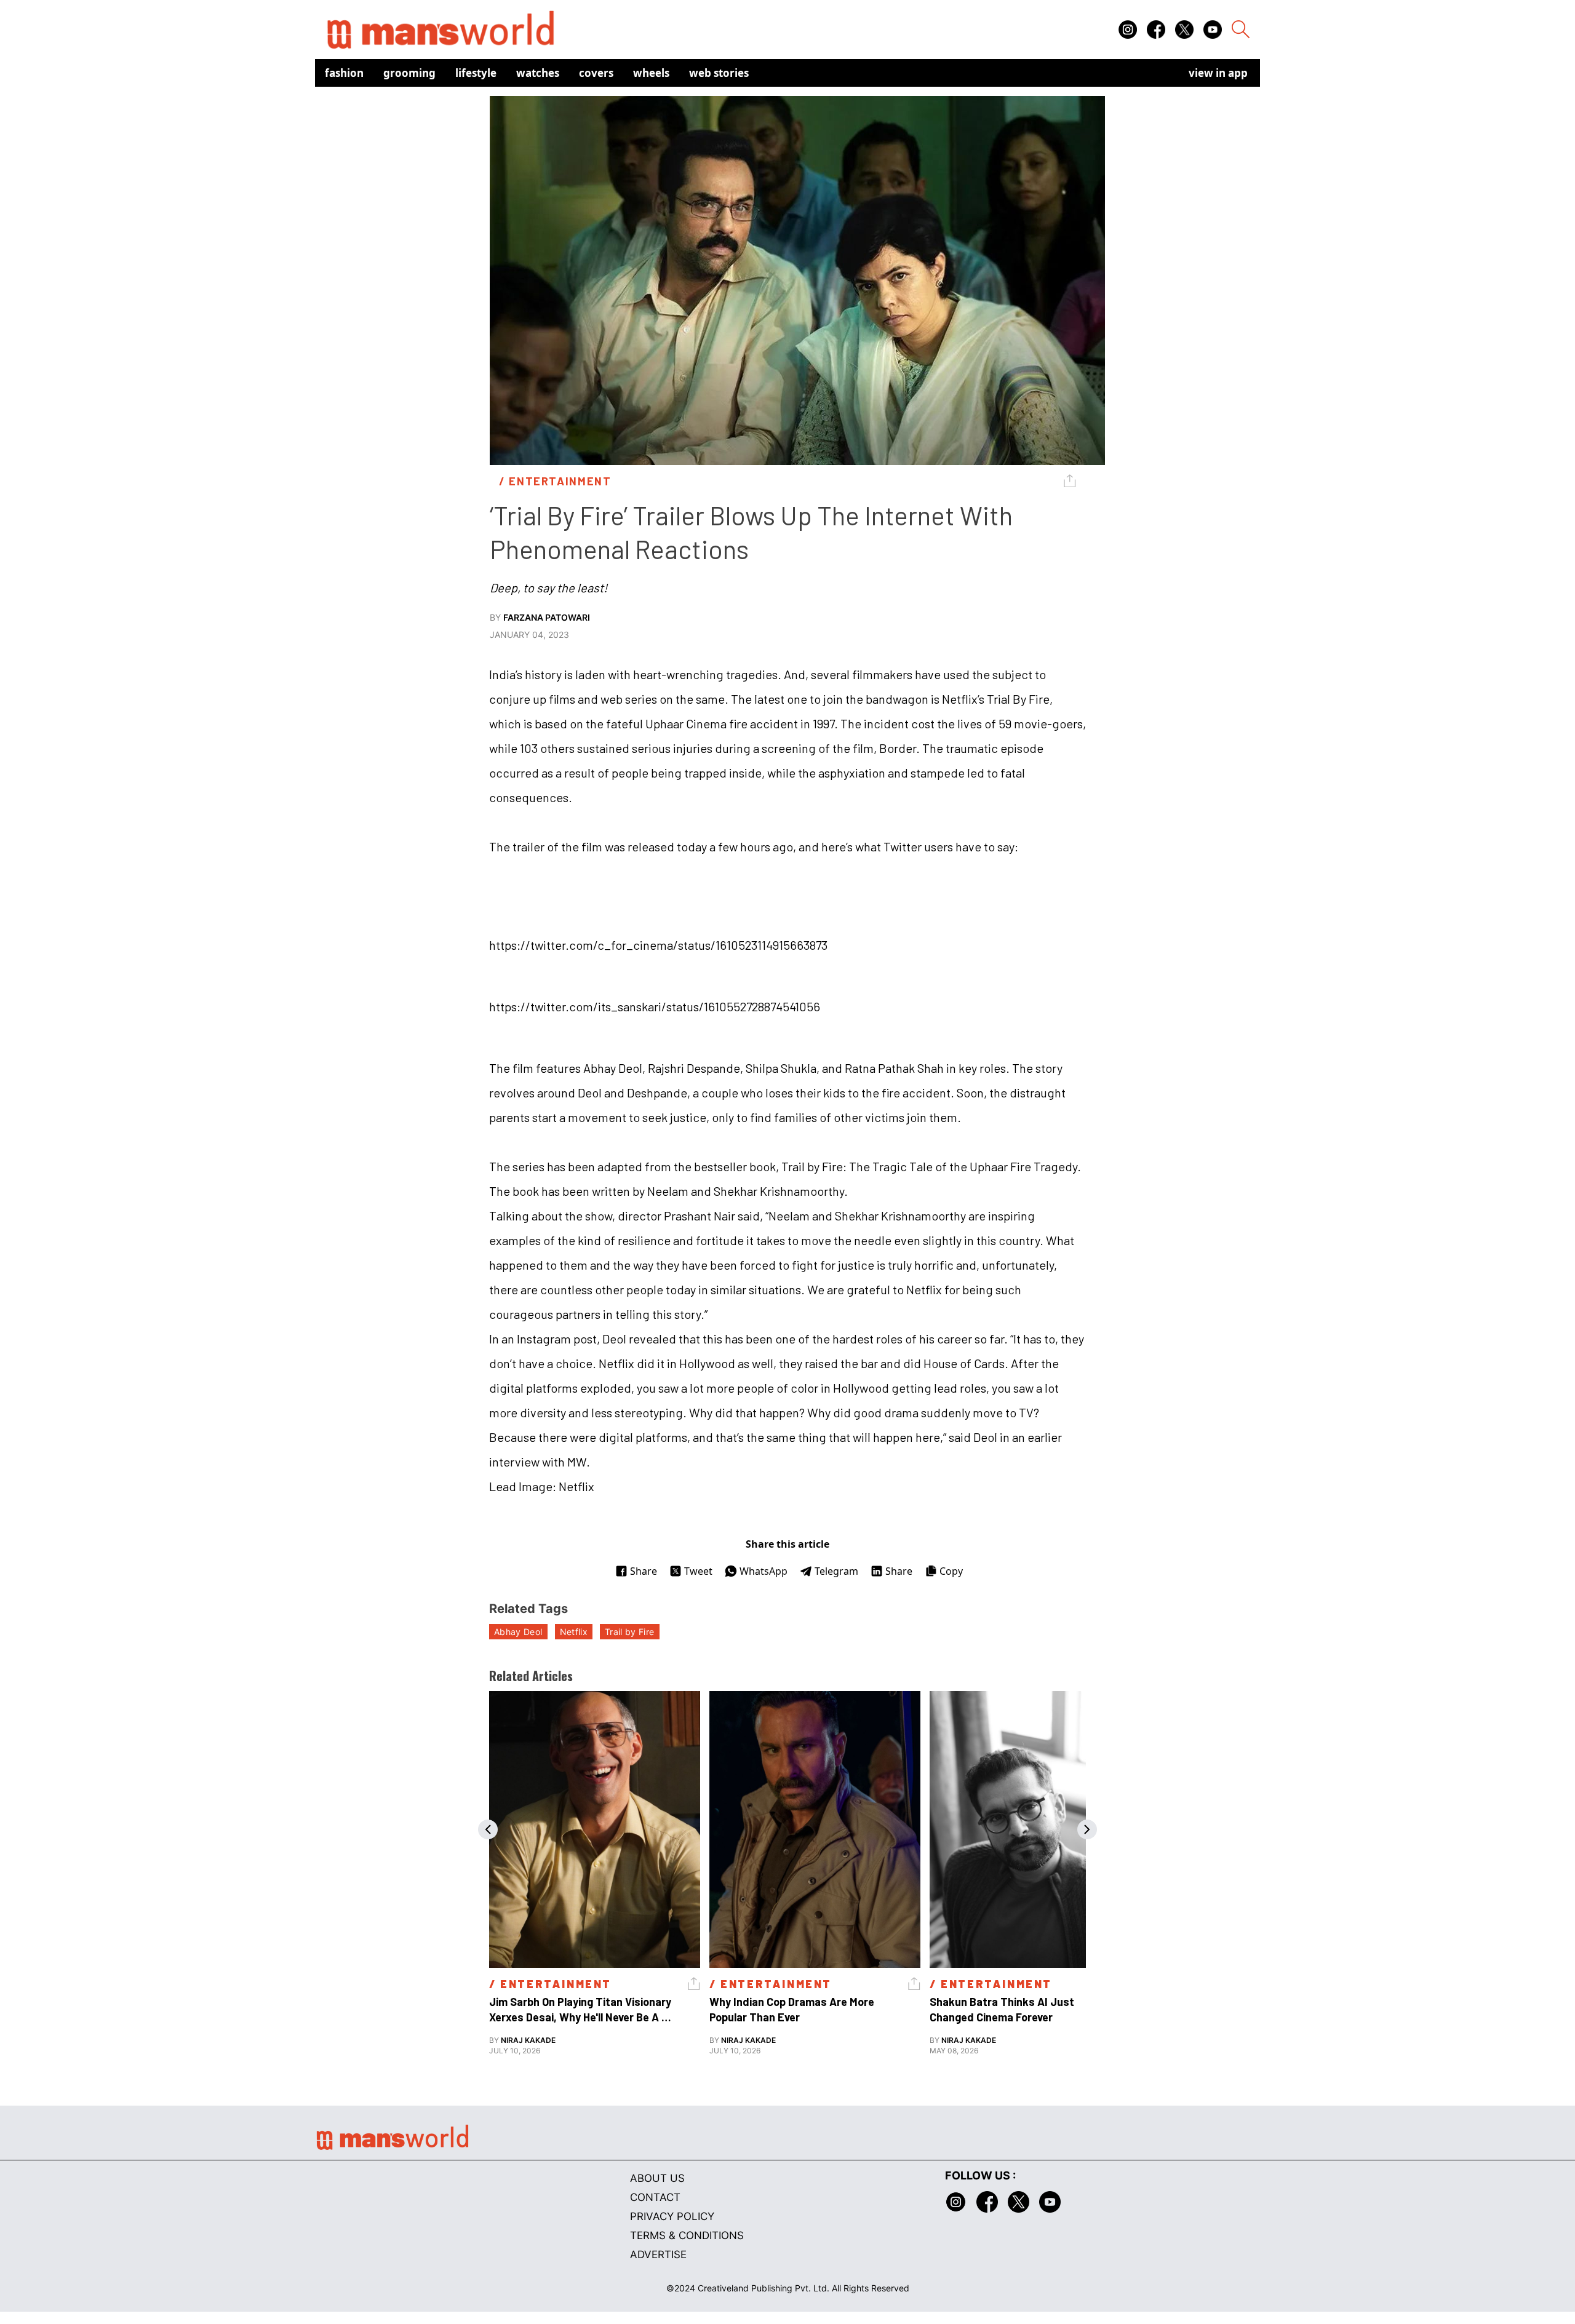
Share (644, 1571)
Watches (538, 73)
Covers (596, 73)
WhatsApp (764, 1571)
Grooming (409, 73)
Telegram (836, 1571)
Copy (951, 1571)
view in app (1218, 73)
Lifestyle (476, 73)
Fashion (344, 73)
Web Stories (719, 73)
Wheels (651, 73)
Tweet (698, 1571)
